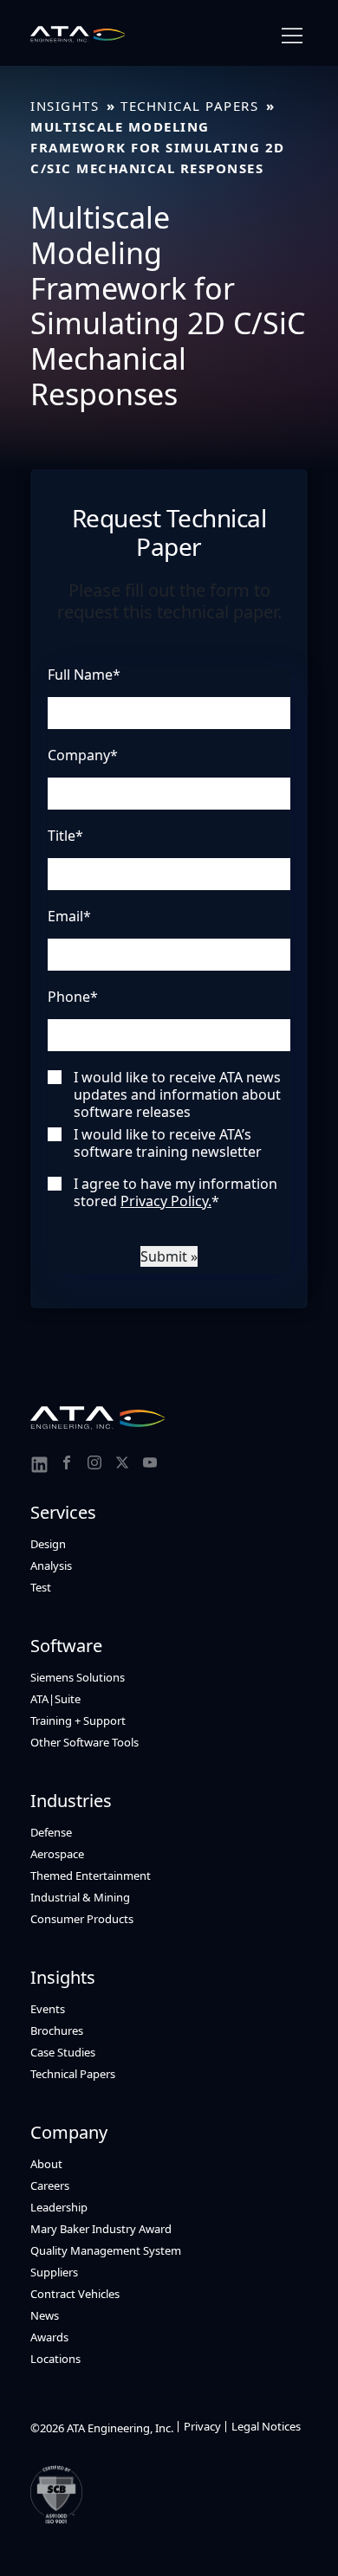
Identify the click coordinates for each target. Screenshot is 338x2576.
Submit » (169, 1256)
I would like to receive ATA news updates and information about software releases (177, 1094)
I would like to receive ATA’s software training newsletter (168, 1143)
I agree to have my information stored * (175, 1192)
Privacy (202, 2426)
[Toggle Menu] (292, 36)
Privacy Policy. (166, 1201)
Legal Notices (266, 2426)
